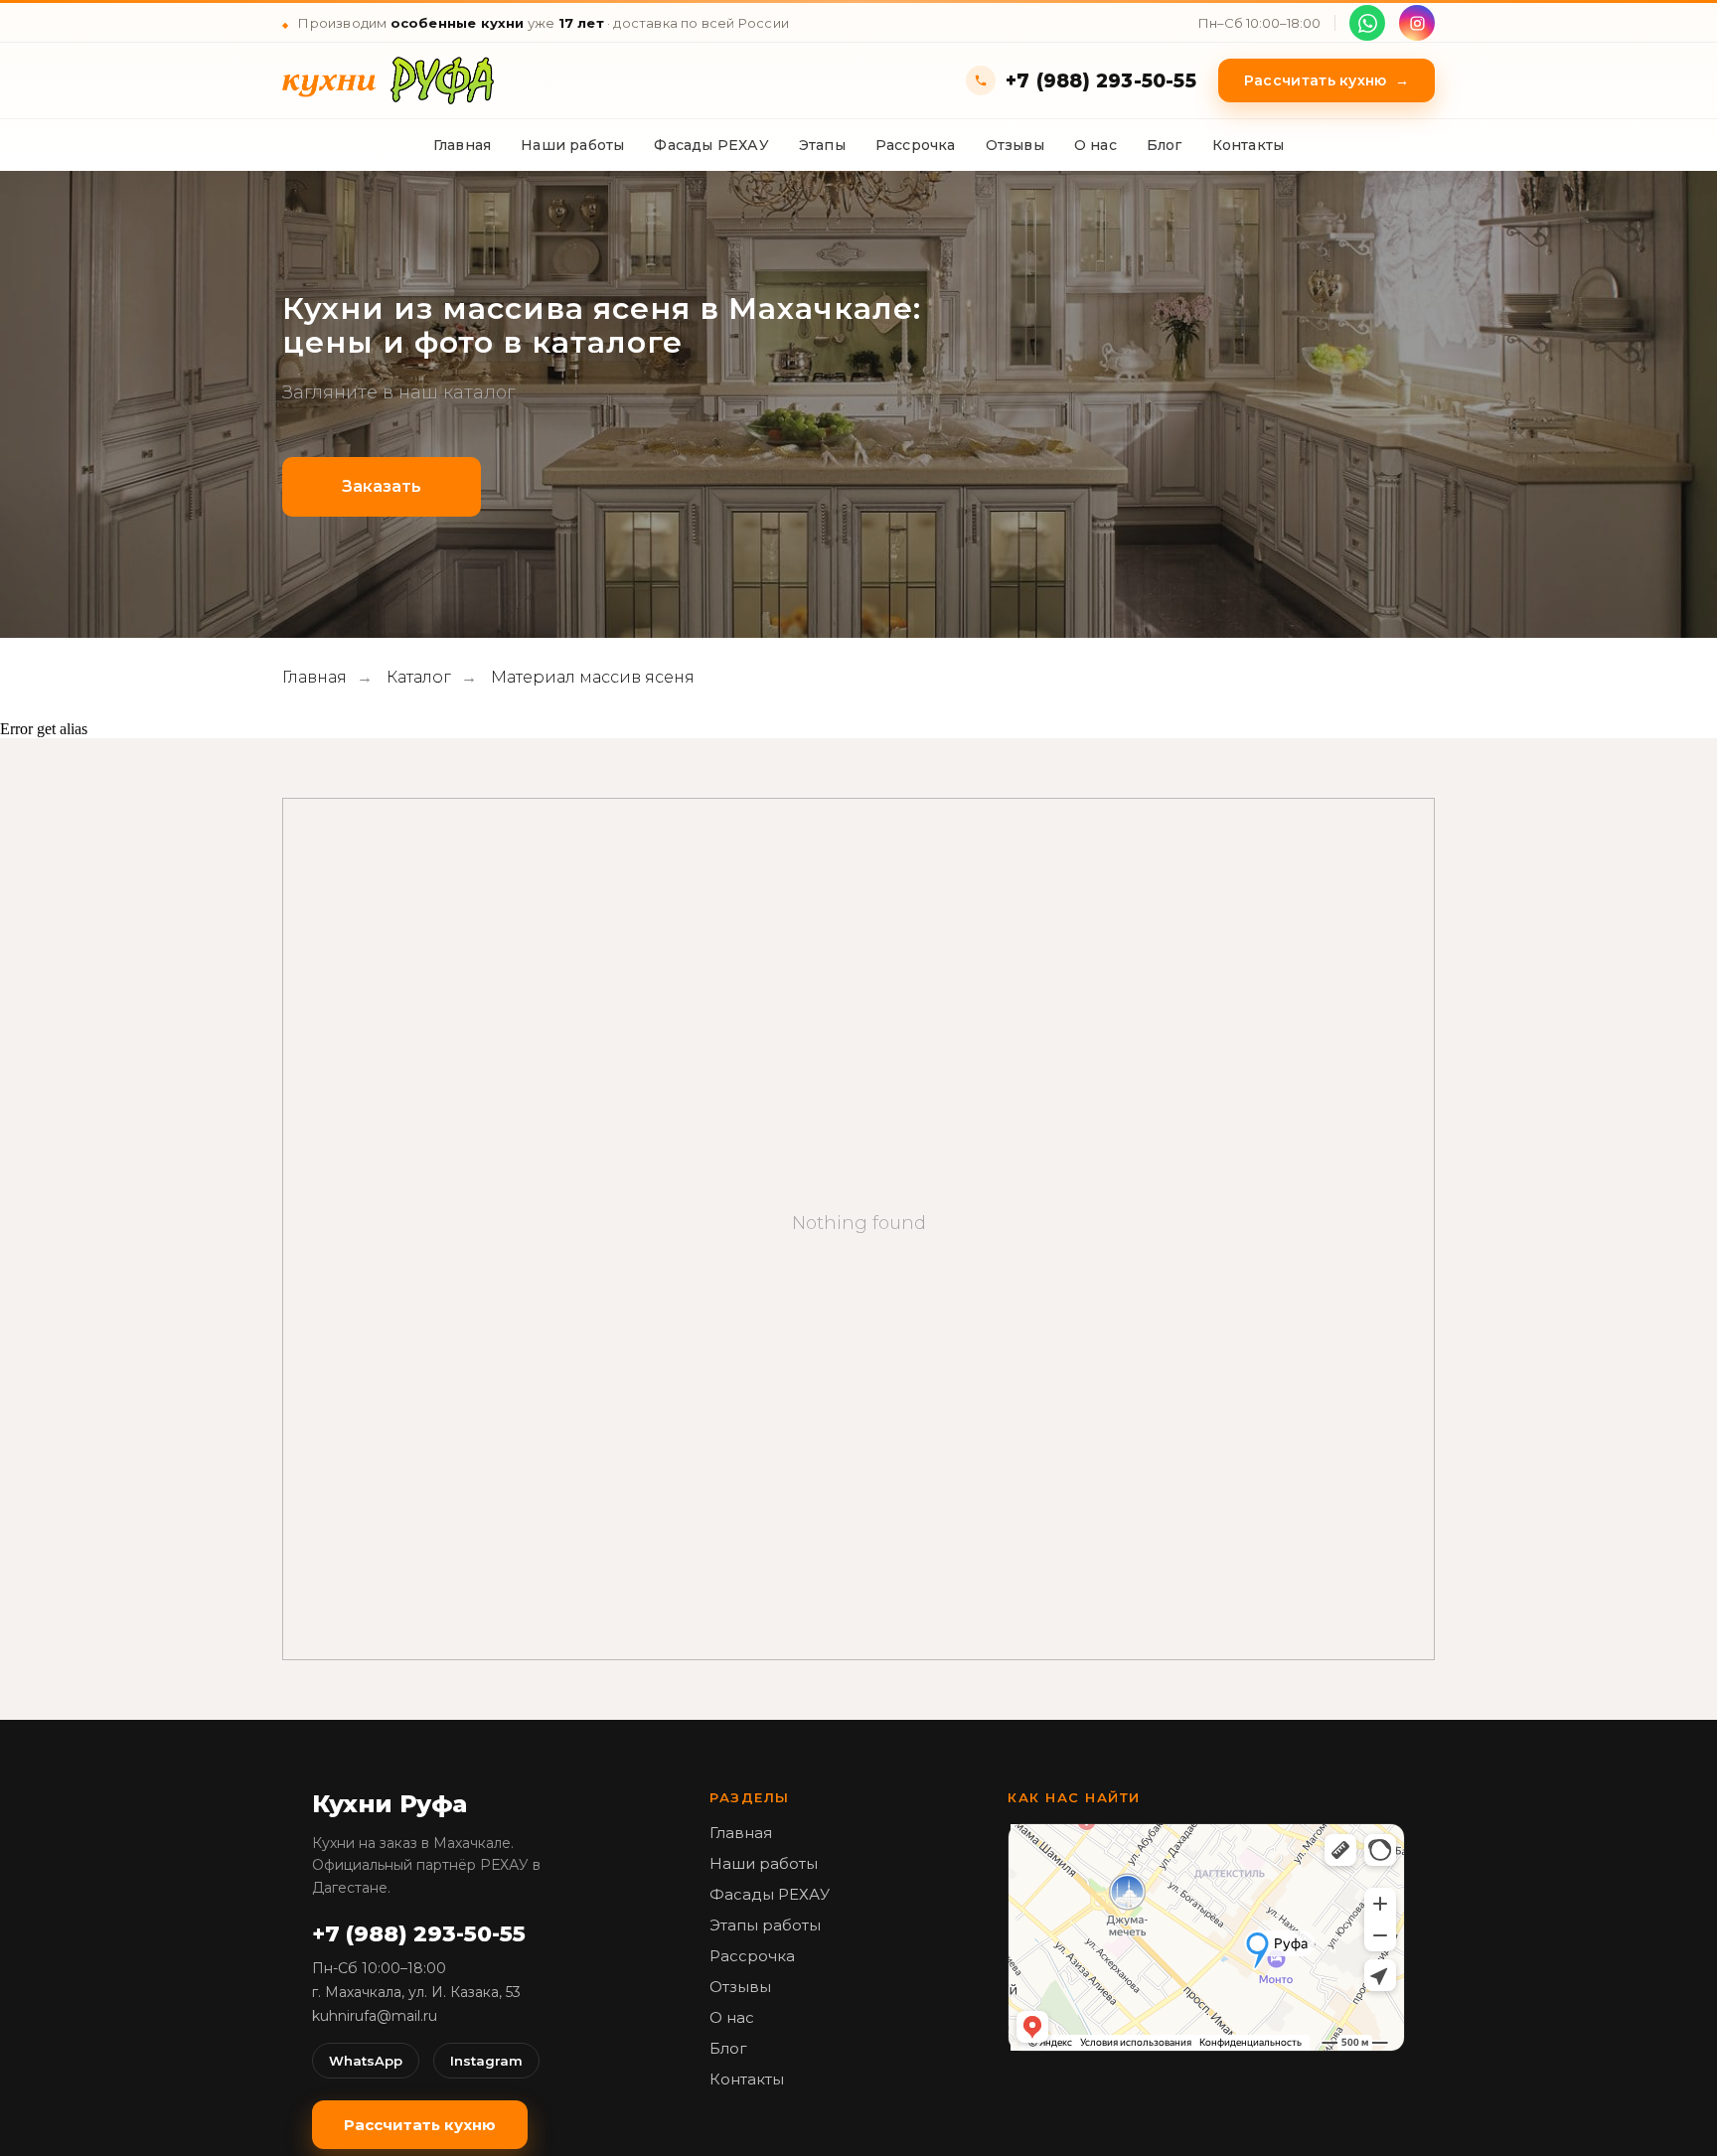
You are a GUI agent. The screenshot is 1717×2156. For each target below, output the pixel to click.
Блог (1165, 145)
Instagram (486, 2061)
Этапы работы (765, 1925)
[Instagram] (1417, 23)
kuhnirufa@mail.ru (375, 2016)
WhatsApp (366, 2061)
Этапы (822, 145)
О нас (1095, 145)
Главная (462, 145)
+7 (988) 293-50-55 (1101, 81)
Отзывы (1015, 145)
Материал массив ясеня (593, 677)
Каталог (419, 677)
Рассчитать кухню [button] (1327, 80)
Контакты (1249, 145)
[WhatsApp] (1367, 23)
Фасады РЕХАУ (711, 145)
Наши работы (572, 145)
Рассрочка (916, 145)
